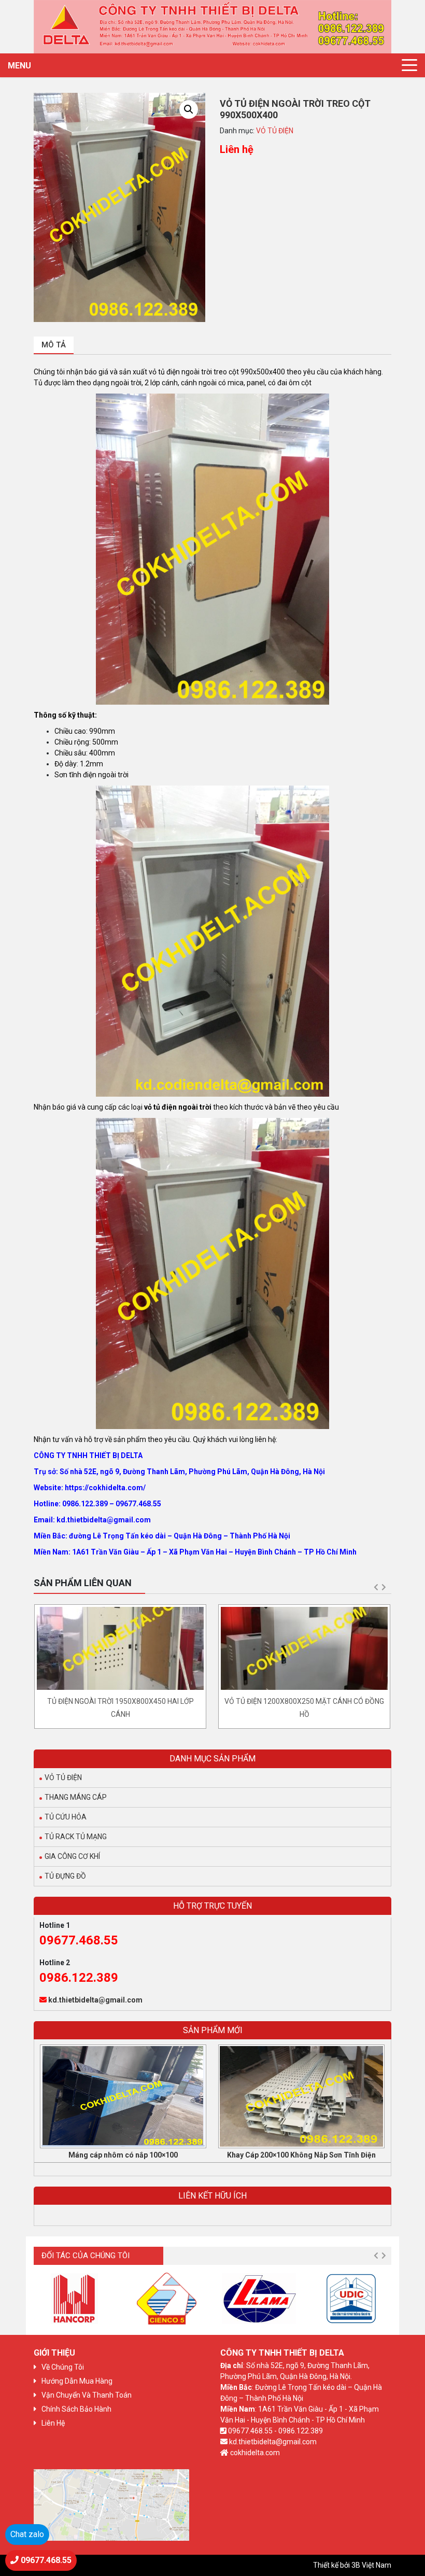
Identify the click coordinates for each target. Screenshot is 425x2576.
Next (384, 1587)
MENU (19, 66)
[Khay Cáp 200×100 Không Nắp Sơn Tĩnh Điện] (301, 2096)
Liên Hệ (53, 2423)
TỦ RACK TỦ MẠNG (76, 1837)
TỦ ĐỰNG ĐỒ (65, 1876)
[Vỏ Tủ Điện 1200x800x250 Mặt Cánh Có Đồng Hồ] (304, 1648)
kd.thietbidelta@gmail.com (95, 2000)
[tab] (54, 346)
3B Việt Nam (371, 2565)
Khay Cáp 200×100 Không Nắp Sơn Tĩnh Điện (301, 2155)
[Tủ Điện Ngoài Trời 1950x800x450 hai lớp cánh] (120, 1648)
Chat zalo (27, 2534)
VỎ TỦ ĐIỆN (275, 131)
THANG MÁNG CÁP (76, 1797)
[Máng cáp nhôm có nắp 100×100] (123, 2096)
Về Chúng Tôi (63, 2367)
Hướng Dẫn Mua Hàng (77, 2381)
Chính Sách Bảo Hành (76, 2409)
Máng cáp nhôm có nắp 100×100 (123, 2155)
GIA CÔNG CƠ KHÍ (72, 1856)
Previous (376, 1587)
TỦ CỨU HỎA (66, 1817)
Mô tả (54, 345)
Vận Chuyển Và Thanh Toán (87, 2395)
